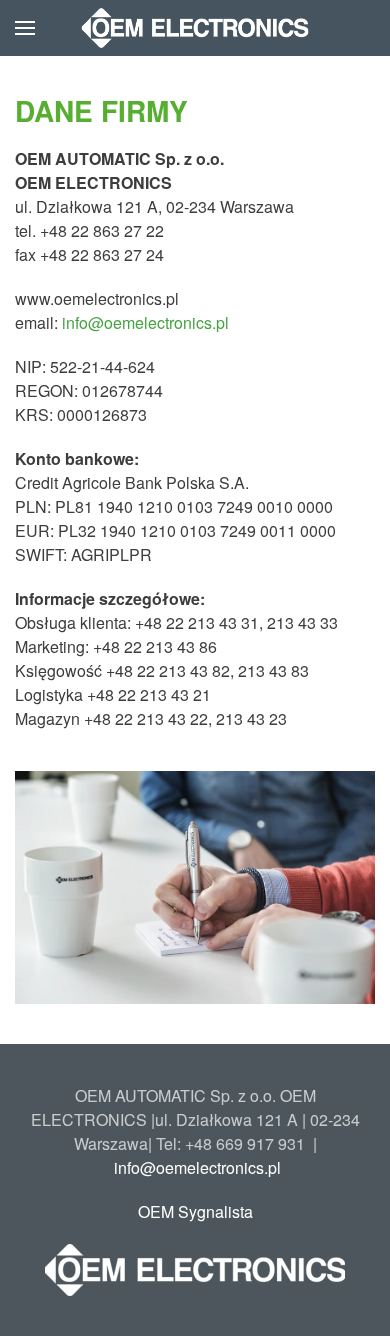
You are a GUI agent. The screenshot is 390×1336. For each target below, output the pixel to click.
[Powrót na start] (195, 28)
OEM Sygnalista (195, 1211)
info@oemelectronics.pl (145, 322)
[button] (25, 28)
